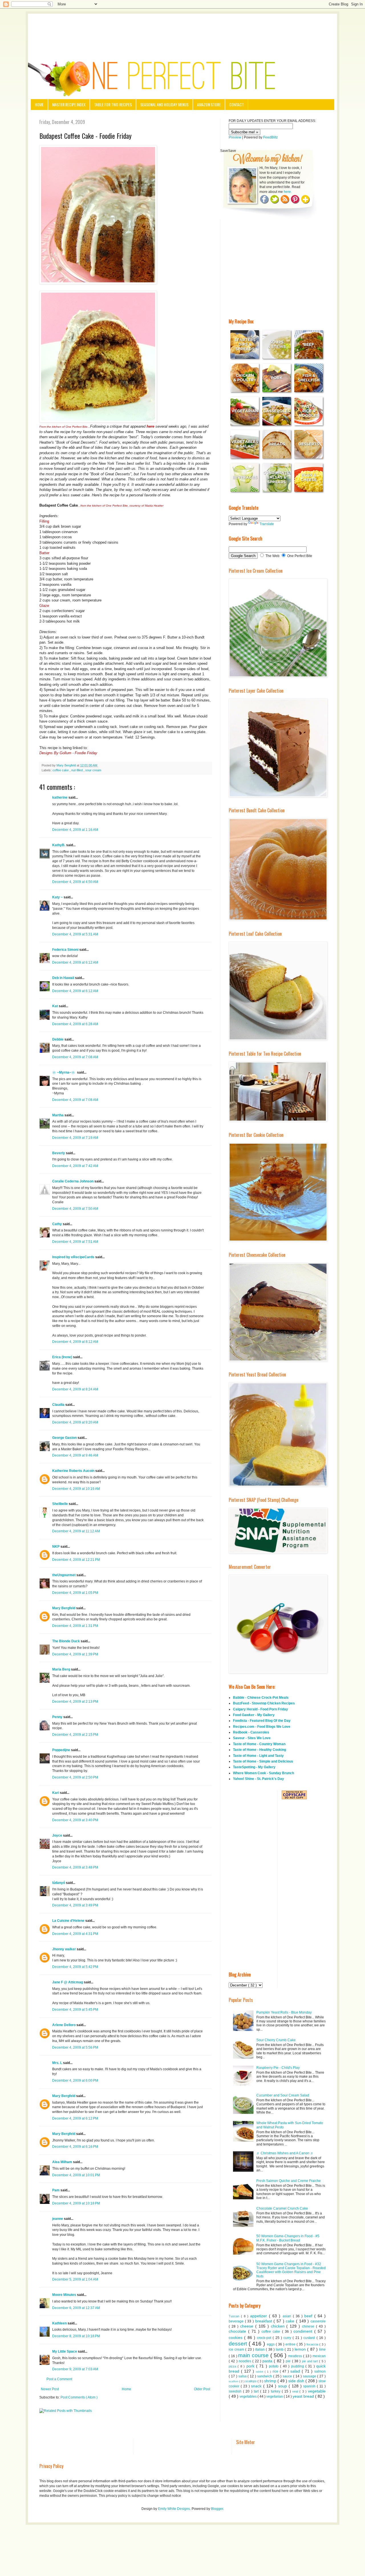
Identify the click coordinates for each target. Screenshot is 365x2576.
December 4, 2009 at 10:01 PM (76, 2175)
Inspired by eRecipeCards (74, 1257)
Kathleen (60, 2323)
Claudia (59, 1405)
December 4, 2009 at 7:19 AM (75, 1138)
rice (276, 2371)
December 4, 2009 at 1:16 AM (75, 830)
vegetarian (275, 2396)
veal (296, 2391)
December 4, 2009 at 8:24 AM (75, 1389)
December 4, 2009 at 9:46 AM (75, 1455)
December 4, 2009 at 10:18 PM (76, 2203)
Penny (58, 1717)
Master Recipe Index (69, 104)
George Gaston (65, 1438)
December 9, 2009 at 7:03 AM (75, 2369)
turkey (276, 2391)
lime (322, 2349)
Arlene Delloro (64, 2025)
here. (288, 192)
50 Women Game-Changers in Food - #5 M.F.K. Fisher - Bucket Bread (288, 2238)
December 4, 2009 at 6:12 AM (75, 962)
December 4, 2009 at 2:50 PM (75, 1777)
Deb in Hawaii (64, 978)
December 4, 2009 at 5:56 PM (75, 2047)
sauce (288, 2376)
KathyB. (59, 845)
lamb (280, 2349)
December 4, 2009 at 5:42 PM (75, 1967)
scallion (234, 2381)
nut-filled (77, 770)
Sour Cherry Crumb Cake (276, 2040)
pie (289, 2361)
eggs (271, 2344)
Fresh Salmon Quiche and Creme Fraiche (289, 2181)
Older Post (202, 2389)
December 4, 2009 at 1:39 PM (75, 1654)
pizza (233, 2366)
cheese (248, 2326)
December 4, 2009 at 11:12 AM (76, 1531)
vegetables (249, 2396)
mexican (319, 2356)
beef (309, 2316)
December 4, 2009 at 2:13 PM (75, 1702)
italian (260, 2349)
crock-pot (265, 2338)
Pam (56, 2190)
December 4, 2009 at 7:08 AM (75, 1057)
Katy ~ (58, 897)
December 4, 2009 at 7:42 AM (75, 1166)
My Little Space (65, 2351)
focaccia (313, 2344)
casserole (318, 2321)
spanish (310, 2386)
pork (251, 2366)
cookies (236, 2338)
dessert (239, 2344)
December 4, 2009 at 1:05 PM (75, 1593)
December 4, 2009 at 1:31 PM (75, 1626)
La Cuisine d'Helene (69, 1921)
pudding (298, 2366)
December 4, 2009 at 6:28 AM (75, 1024)
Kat (55, 1006)
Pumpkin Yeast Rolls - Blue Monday (284, 2012)
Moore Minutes (65, 2295)
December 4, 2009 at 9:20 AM (75, 1422)
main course (254, 2355)
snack (257, 2386)
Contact (237, 104)
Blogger (217, 2509)
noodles (246, 2361)
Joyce (58, 1835)
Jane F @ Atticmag (68, 1982)
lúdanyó (59, 1883)
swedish (236, 2391)
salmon (320, 2371)
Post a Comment (59, 2379)
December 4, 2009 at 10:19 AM (76, 1489)
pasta (268, 2361)
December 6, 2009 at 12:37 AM (76, 2308)
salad (296, 2371)
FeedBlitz (270, 137)
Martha (58, 1115)
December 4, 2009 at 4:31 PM (75, 1934)
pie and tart (311, 2361)
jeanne (58, 2219)
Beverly (59, 1153)
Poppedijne (62, 1750)
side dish (297, 2381)
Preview (235, 137)
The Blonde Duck (66, 1641)
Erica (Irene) (63, 1357)
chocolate (238, 2331)
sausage (310, 2376)
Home (39, 104)
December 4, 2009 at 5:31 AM (75, 934)
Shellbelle (60, 1504)
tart (257, 2391)
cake (291, 2321)
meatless (296, 2356)
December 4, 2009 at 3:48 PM (75, 1867)
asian (288, 2316)
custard (310, 2338)
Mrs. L (58, 2063)
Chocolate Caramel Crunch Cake (282, 2208)
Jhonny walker (64, 1949)
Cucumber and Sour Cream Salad (283, 2095)
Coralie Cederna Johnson (73, 1181)
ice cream (237, 2349)
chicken (279, 2326)
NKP (56, 1547)
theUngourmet (64, 1575)
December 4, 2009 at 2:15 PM (75, 1735)
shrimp (271, 2381)
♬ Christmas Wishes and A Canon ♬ (285, 2153)
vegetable (317, 2391)
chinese (309, 2326)
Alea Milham (63, 2162)
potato (274, 2366)
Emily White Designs (174, 2509)
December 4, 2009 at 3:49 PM (75, 1905)
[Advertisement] (182, 29)
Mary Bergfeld (64, 1608)
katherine (60, 798)
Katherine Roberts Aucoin (74, 1471)
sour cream (93, 770)
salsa (243, 2376)
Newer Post (50, 2389)
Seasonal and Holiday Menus (164, 104)
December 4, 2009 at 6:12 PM (75, 2118)
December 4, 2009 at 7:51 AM (75, 1242)
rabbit (260, 2372)
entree (291, 2344)
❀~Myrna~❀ (65, 1072)
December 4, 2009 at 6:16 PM (75, 2147)
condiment (304, 2331)
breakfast (264, 2321)
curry (288, 2338)
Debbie (58, 1039)
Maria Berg (62, 1669)
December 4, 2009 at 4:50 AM (75, 882)
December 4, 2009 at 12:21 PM (76, 1560)
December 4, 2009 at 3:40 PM (75, 1820)
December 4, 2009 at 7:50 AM (75, 1209)
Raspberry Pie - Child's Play (278, 2068)
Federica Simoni (66, 950)
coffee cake (61, 770)
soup (283, 2386)
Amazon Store (209, 104)
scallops (251, 2381)
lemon (301, 2349)
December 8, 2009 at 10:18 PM (76, 2336)
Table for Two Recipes (113, 104)
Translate (267, 524)
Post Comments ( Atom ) (79, 2397)
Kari (56, 1793)
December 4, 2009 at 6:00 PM (75, 2081)
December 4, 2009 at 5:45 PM (75, 2010)
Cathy (57, 1224)
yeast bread (304, 2396)
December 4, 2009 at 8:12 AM (75, 1342)
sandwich (265, 2376)
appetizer (259, 2316)
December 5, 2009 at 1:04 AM (75, 2279)
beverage (237, 2321)
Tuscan (235, 2316)
